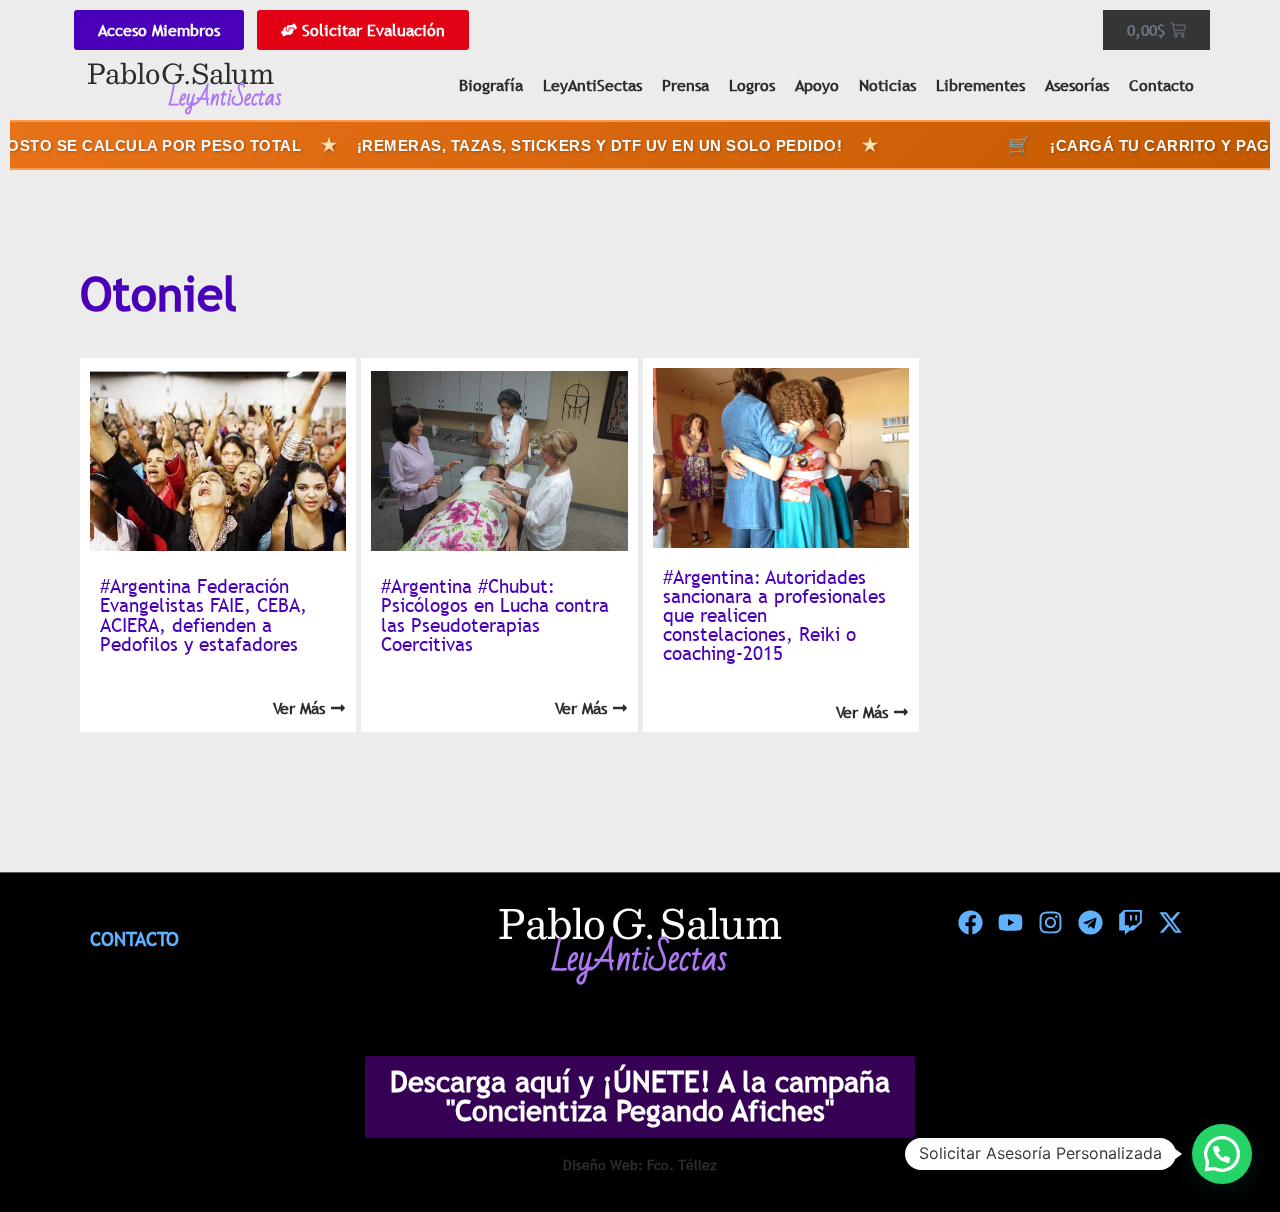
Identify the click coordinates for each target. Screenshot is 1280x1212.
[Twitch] (1130, 923)
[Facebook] (970, 923)
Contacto (1161, 85)
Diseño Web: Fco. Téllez (640, 1165)
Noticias (887, 85)
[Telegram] (1090, 923)
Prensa (685, 85)
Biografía (491, 85)
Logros (752, 85)
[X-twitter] (1170, 923)
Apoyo (817, 85)
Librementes (980, 85)
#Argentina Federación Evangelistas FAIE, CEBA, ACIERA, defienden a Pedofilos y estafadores (203, 615)
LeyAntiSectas (592, 85)
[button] (1222, 1154)
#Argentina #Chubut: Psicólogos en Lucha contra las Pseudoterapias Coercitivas (495, 615)
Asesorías (1077, 85)
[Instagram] (1050, 923)
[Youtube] (1010, 923)
